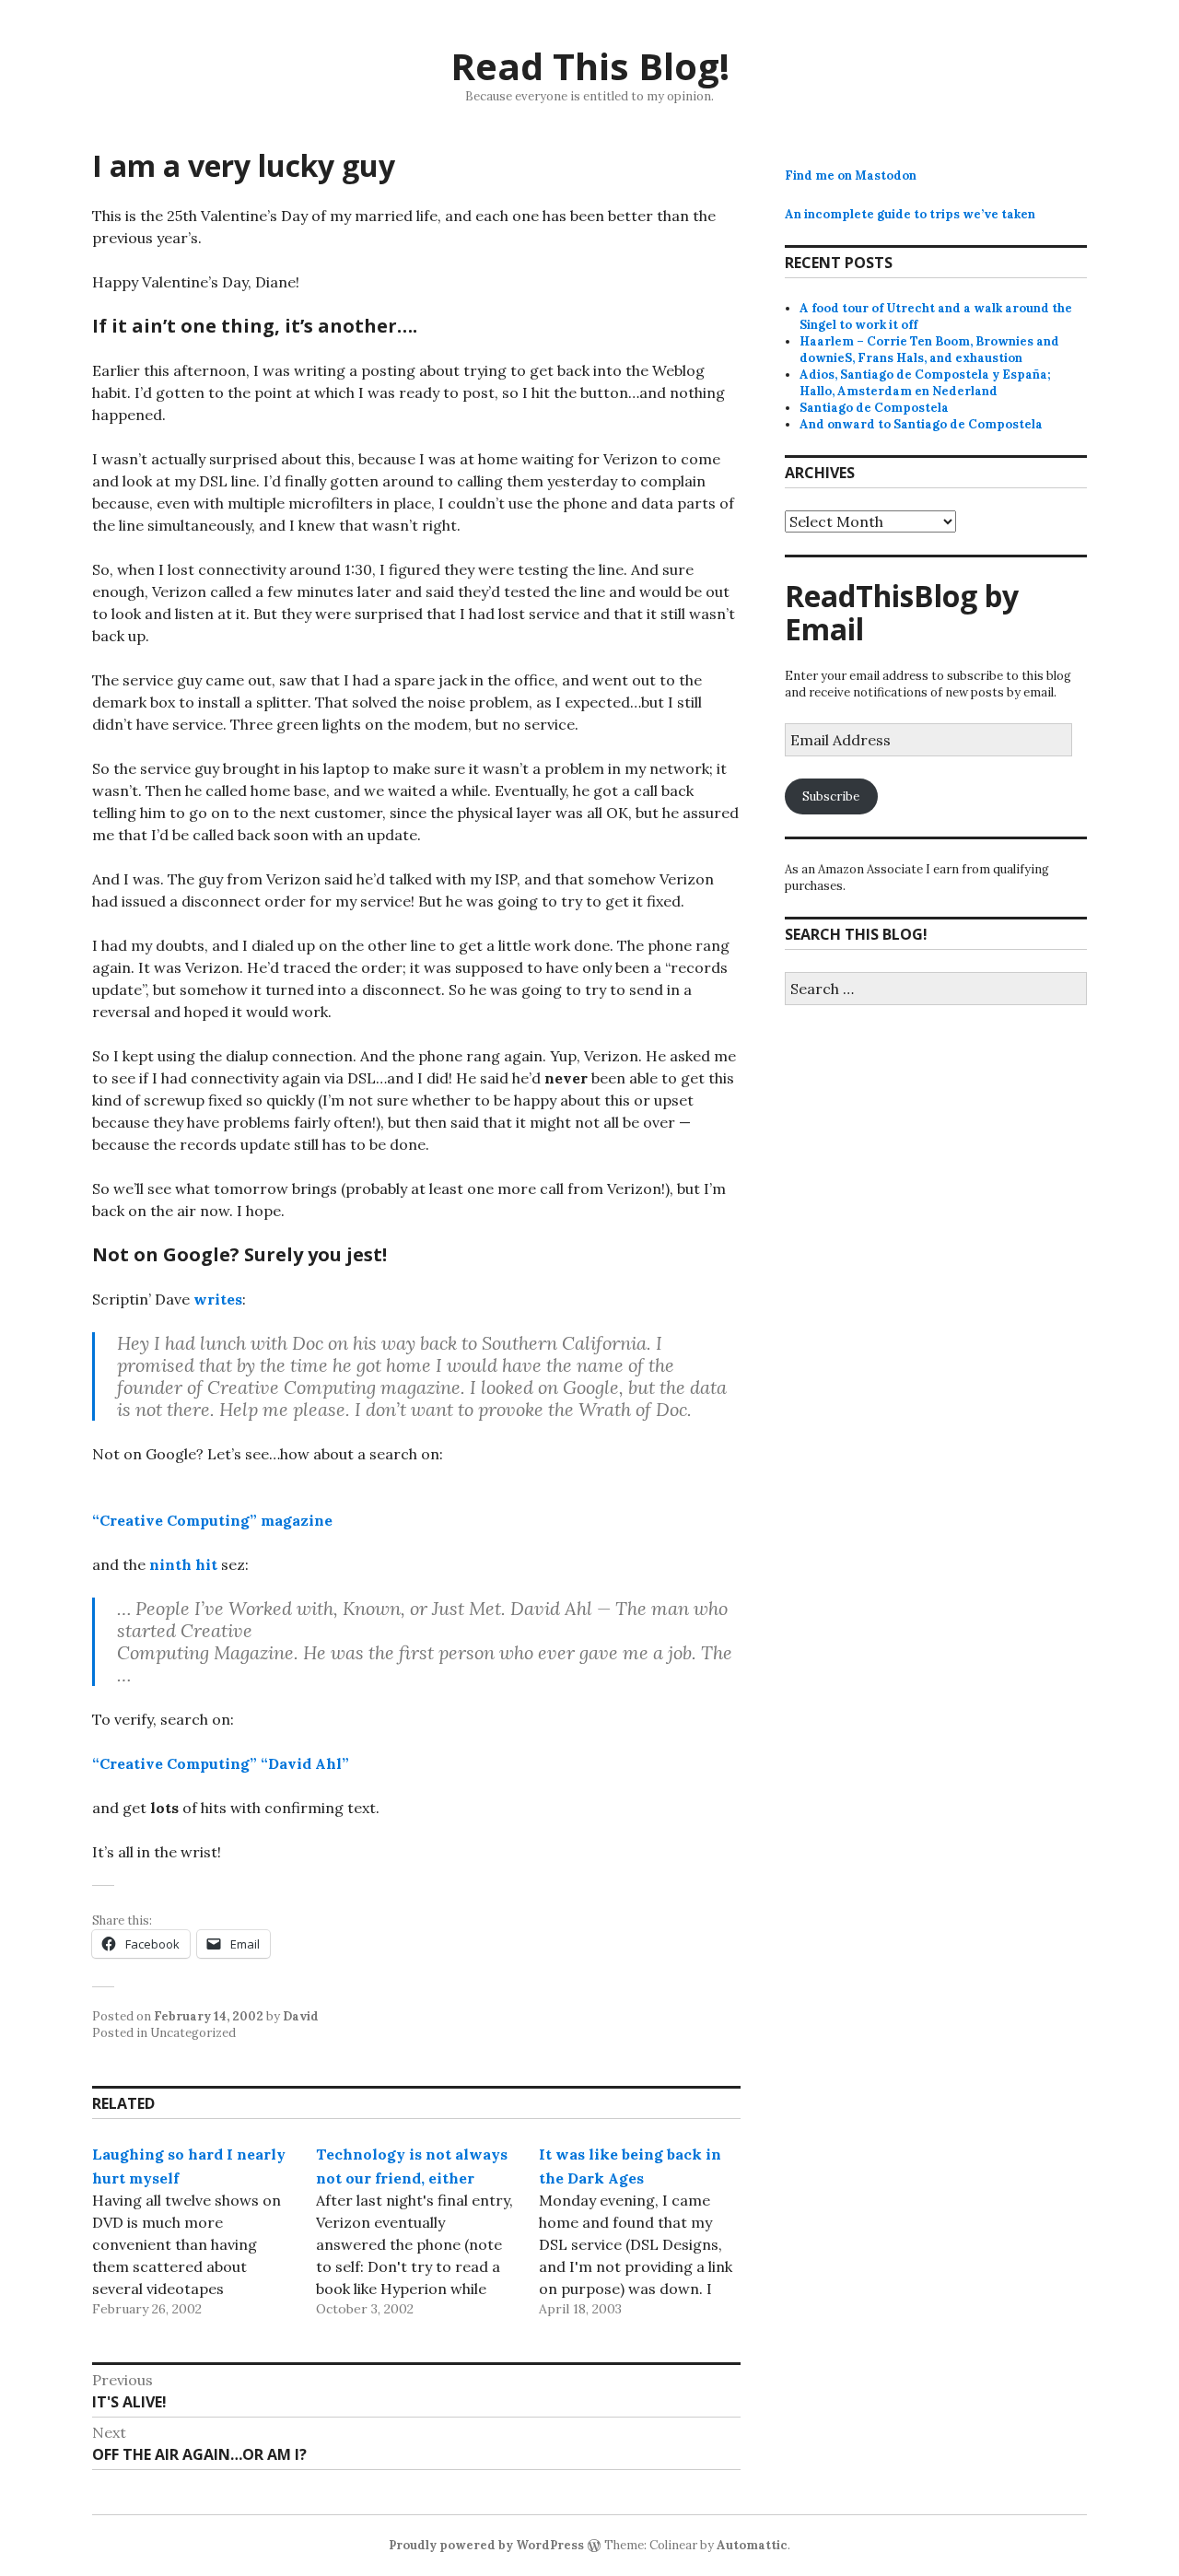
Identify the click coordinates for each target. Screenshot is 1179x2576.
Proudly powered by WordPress (486, 2545)
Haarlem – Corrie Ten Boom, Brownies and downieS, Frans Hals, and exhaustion (929, 350)
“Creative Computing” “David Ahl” (221, 1763)
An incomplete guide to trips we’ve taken (910, 214)
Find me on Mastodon (851, 176)
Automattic (752, 2545)
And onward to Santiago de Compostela (921, 424)
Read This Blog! (590, 66)
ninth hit (183, 1564)
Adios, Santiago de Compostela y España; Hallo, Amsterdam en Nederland (925, 383)
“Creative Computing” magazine (212, 1520)
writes (218, 1299)
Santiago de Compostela (874, 408)
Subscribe (831, 796)
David (301, 2016)
